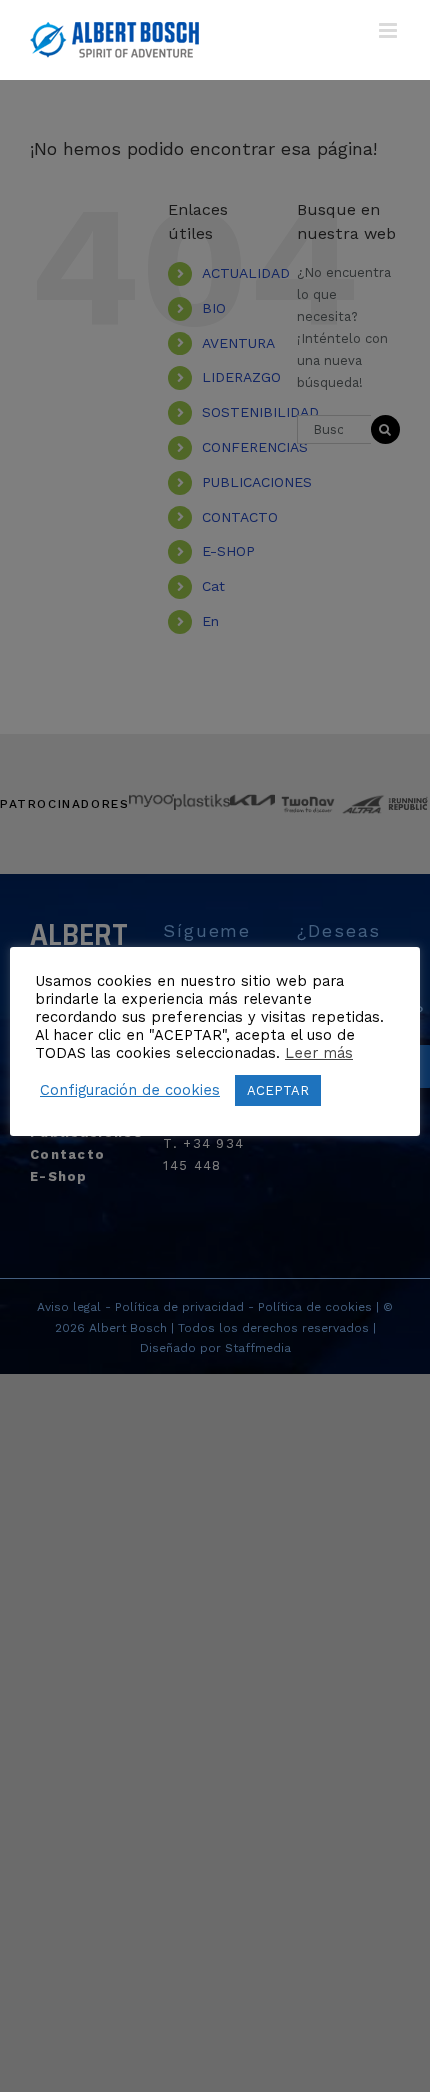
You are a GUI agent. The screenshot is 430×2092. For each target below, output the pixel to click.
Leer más (319, 1053)
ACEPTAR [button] (278, 1090)
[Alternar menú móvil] (389, 30)
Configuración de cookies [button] (130, 1090)
